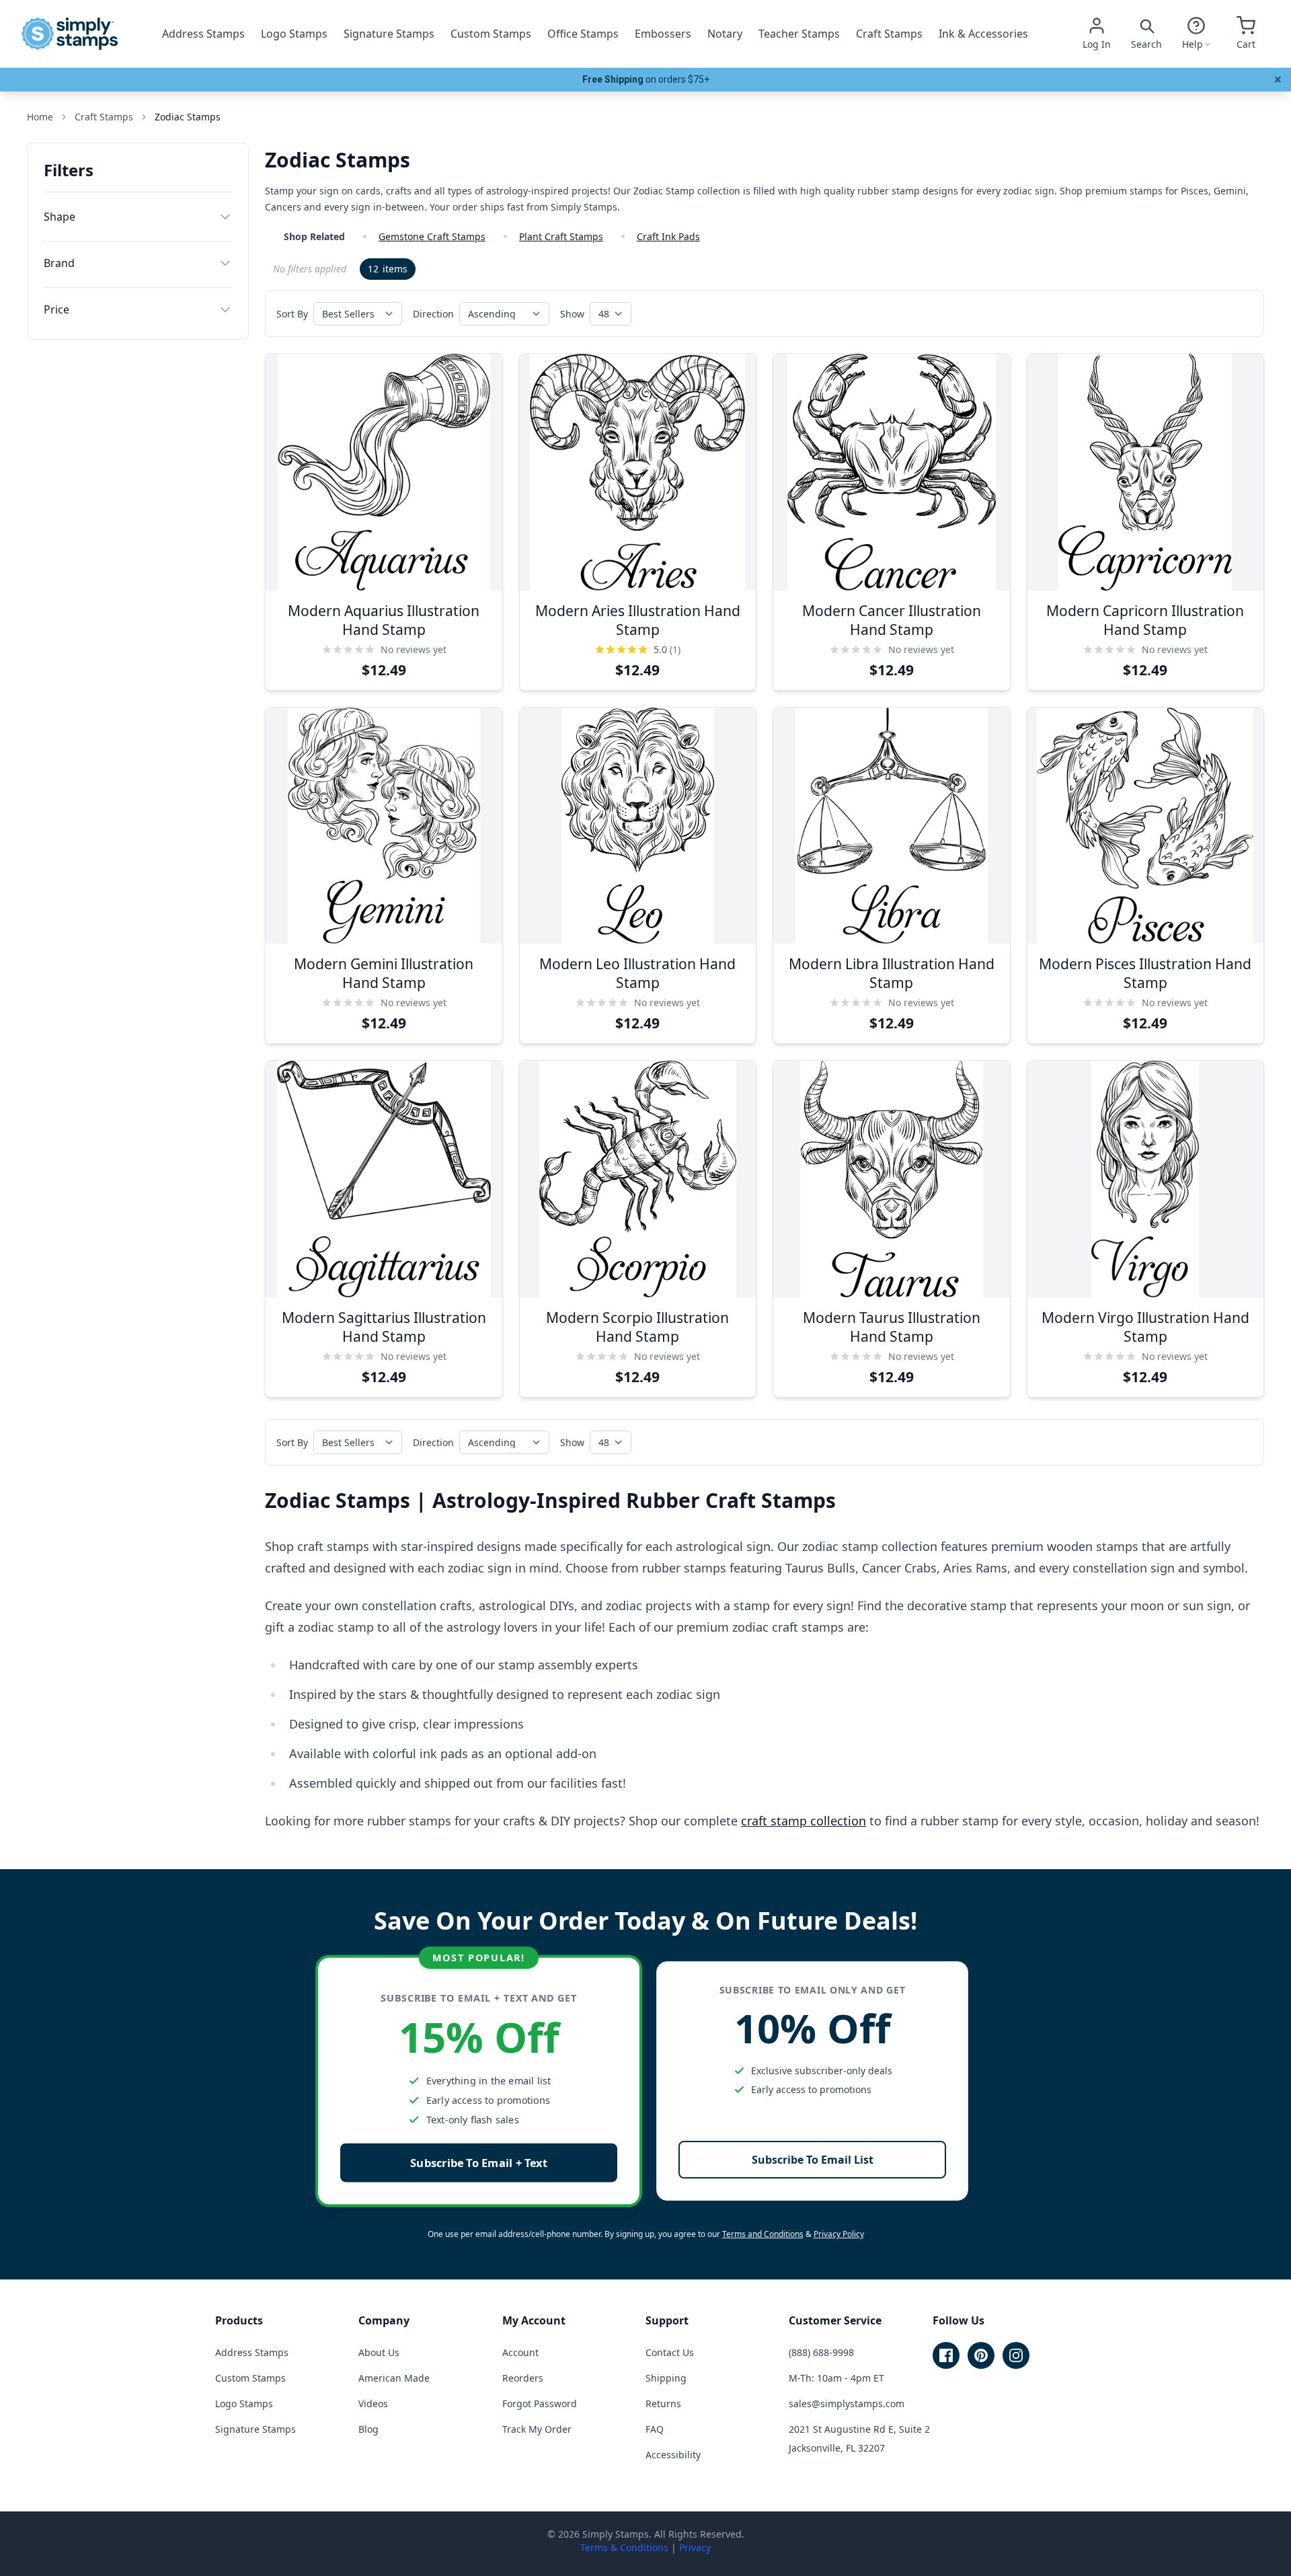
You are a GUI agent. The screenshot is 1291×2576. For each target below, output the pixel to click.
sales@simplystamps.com (847, 2403)
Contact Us (670, 2352)
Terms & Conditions (624, 2547)
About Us (379, 2352)
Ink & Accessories (983, 34)
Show (572, 314)
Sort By (292, 314)
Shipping (666, 2378)
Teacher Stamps (799, 34)
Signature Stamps (389, 34)
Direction (433, 314)
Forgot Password (540, 2403)
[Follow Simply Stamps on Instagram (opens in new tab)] (1016, 2355)
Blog (368, 2429)
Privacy (695, 2547)
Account (520, 2352)
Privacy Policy (839, 2234)
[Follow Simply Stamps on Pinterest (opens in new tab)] (981, 2355)
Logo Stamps (294, 34)
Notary (725, 34)
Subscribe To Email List (813, 2160)
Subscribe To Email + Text (479, 2163)
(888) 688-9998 (821, 2352)
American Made (394, 2378)
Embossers (663, 34)
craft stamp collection (804, 1821)
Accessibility (673, 2455)
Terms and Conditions (763, 2234)
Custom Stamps (491, 34)
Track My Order (537, 2429)
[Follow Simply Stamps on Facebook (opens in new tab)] (946, 2355)
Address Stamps (203, 34)
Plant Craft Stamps (561, 236)
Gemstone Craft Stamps (432, 236)
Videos (373, 2403)
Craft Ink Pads (668, 236)
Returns (663, 2403)
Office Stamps (583, 34)
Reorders (523, 2378)
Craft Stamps (889, 34)
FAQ (655, 2429)
